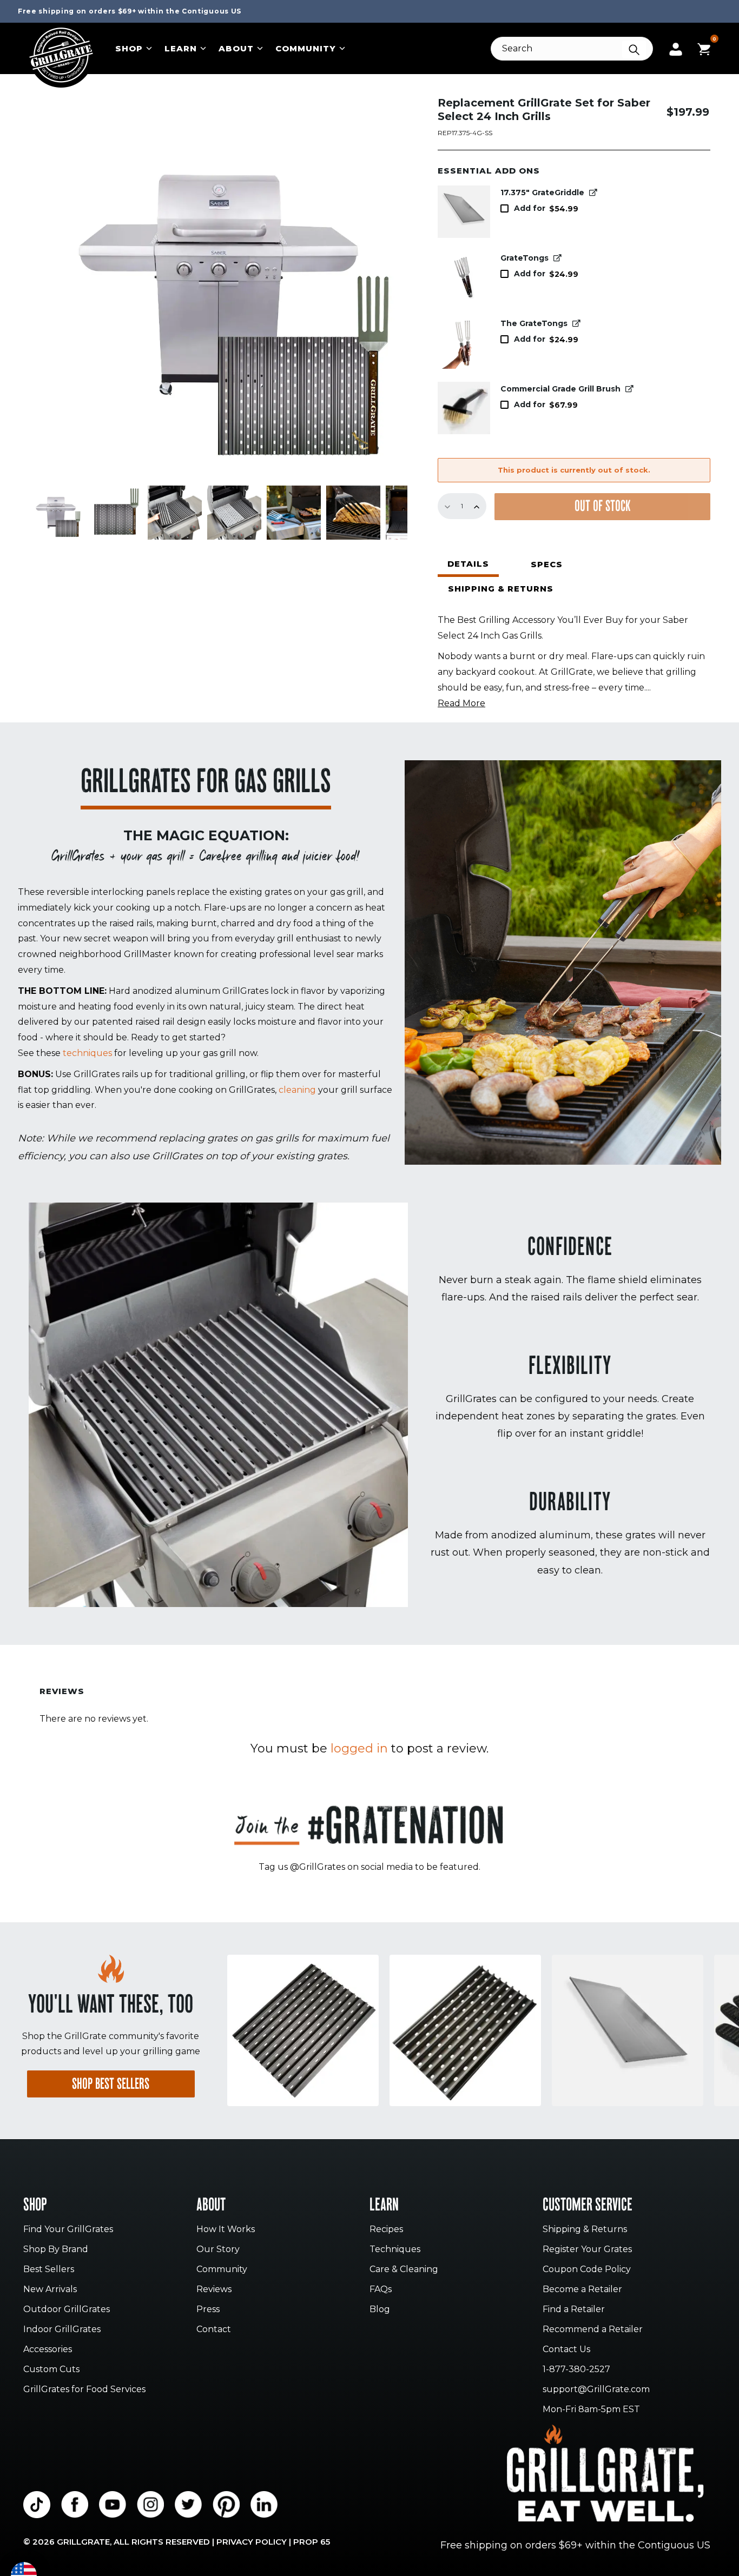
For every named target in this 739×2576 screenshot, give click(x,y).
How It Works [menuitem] (226, 2230)
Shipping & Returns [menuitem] (585, 2230)
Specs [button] (547, 564)
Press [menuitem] (208, 2310)
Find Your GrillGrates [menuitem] (68, 2230)
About (236, 48)
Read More (461, 703)
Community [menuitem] (222, 2270)
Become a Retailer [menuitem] (582, 2290)
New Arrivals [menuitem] (50, 2290)
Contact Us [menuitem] (566, 2350)
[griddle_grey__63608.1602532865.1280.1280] (464, 212)
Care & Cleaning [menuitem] (404, 2270)
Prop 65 (312, 2542)
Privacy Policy (252, 2542)
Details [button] (468, 564)
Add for (546, 208)
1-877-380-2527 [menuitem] (576, 2370)
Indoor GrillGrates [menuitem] (62, 2330)
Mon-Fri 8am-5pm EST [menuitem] (591, 2410)
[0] (704, 48)
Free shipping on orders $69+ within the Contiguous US (130, 11)
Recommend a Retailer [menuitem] (593, 2330)
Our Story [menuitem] (218, 2250)
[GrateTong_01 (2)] (464, 343)
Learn (181, 48)
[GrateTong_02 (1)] (464, 277)
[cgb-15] (464, 408)
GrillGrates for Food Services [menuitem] (84, 2390)
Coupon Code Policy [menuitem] (587, 2270)
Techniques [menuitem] (395, 2250)
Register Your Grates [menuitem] (587, 2250)
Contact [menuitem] (214, 2330)
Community (306, 48)
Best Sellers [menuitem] (49, 2270)
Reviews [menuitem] (214, 2290)
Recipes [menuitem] (386, 2230)
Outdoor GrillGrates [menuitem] (67, 2310)
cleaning (297, 1090)
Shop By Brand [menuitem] (56, 2250)
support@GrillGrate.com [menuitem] (596, 2390)
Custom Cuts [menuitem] (51, 2370)
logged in (359, 1748)
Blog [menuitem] (380, 2310)
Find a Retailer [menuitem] (574, 2310)
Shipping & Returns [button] (501, 589)
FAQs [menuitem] (381, 2290)
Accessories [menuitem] (48, 2350)
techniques (87, 1053)
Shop (129, 48)
